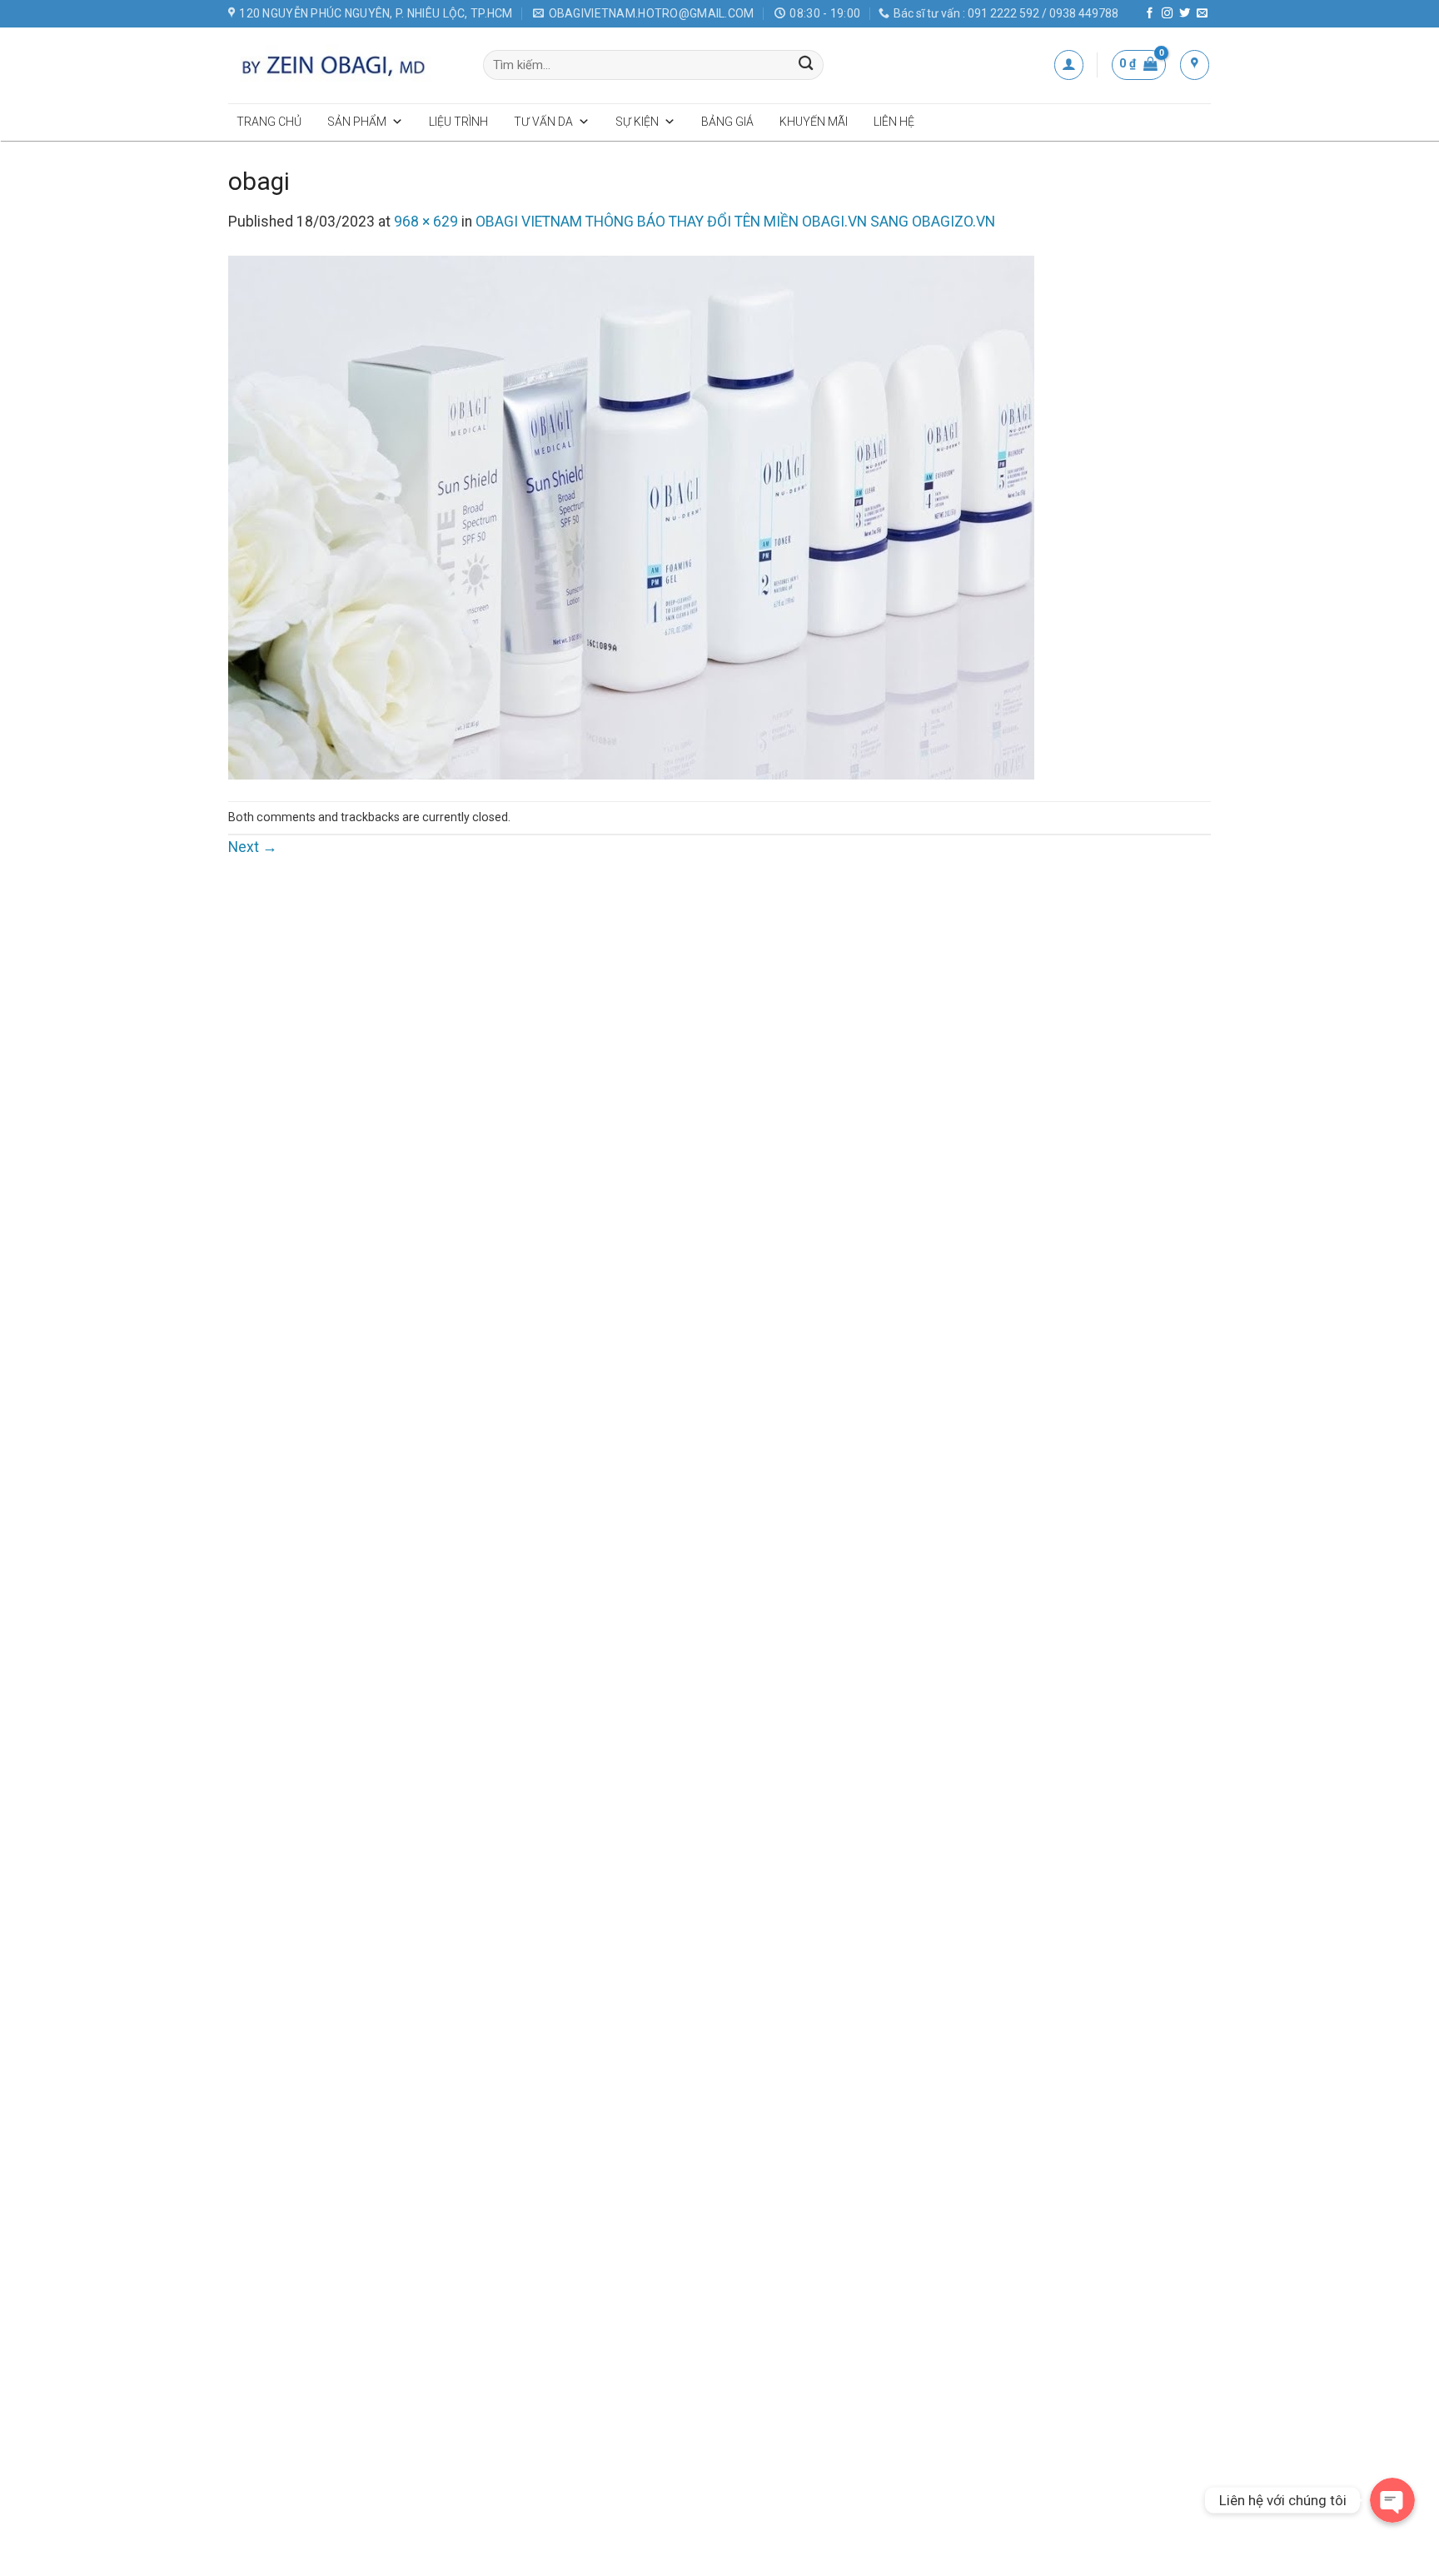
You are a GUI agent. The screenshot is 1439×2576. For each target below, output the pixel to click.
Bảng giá (727, 122)
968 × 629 (426, 222)
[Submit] (807, 65)
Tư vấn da (543, 122)
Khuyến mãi (814, 122)
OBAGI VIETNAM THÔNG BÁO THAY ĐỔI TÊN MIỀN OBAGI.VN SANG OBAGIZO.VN (735, 222)
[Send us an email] (1202, 14)
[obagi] (631, 516)
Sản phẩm (357, 122)
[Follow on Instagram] (1167, 14)
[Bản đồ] (1195, 65)
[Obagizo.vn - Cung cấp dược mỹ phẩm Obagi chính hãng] (343, 65)
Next (253, 847)
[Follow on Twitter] (1185, 14)
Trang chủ (269, 122)
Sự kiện (637, 122)
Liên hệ (894, 122)
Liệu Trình (458, 122)
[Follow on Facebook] (1150, 14)
